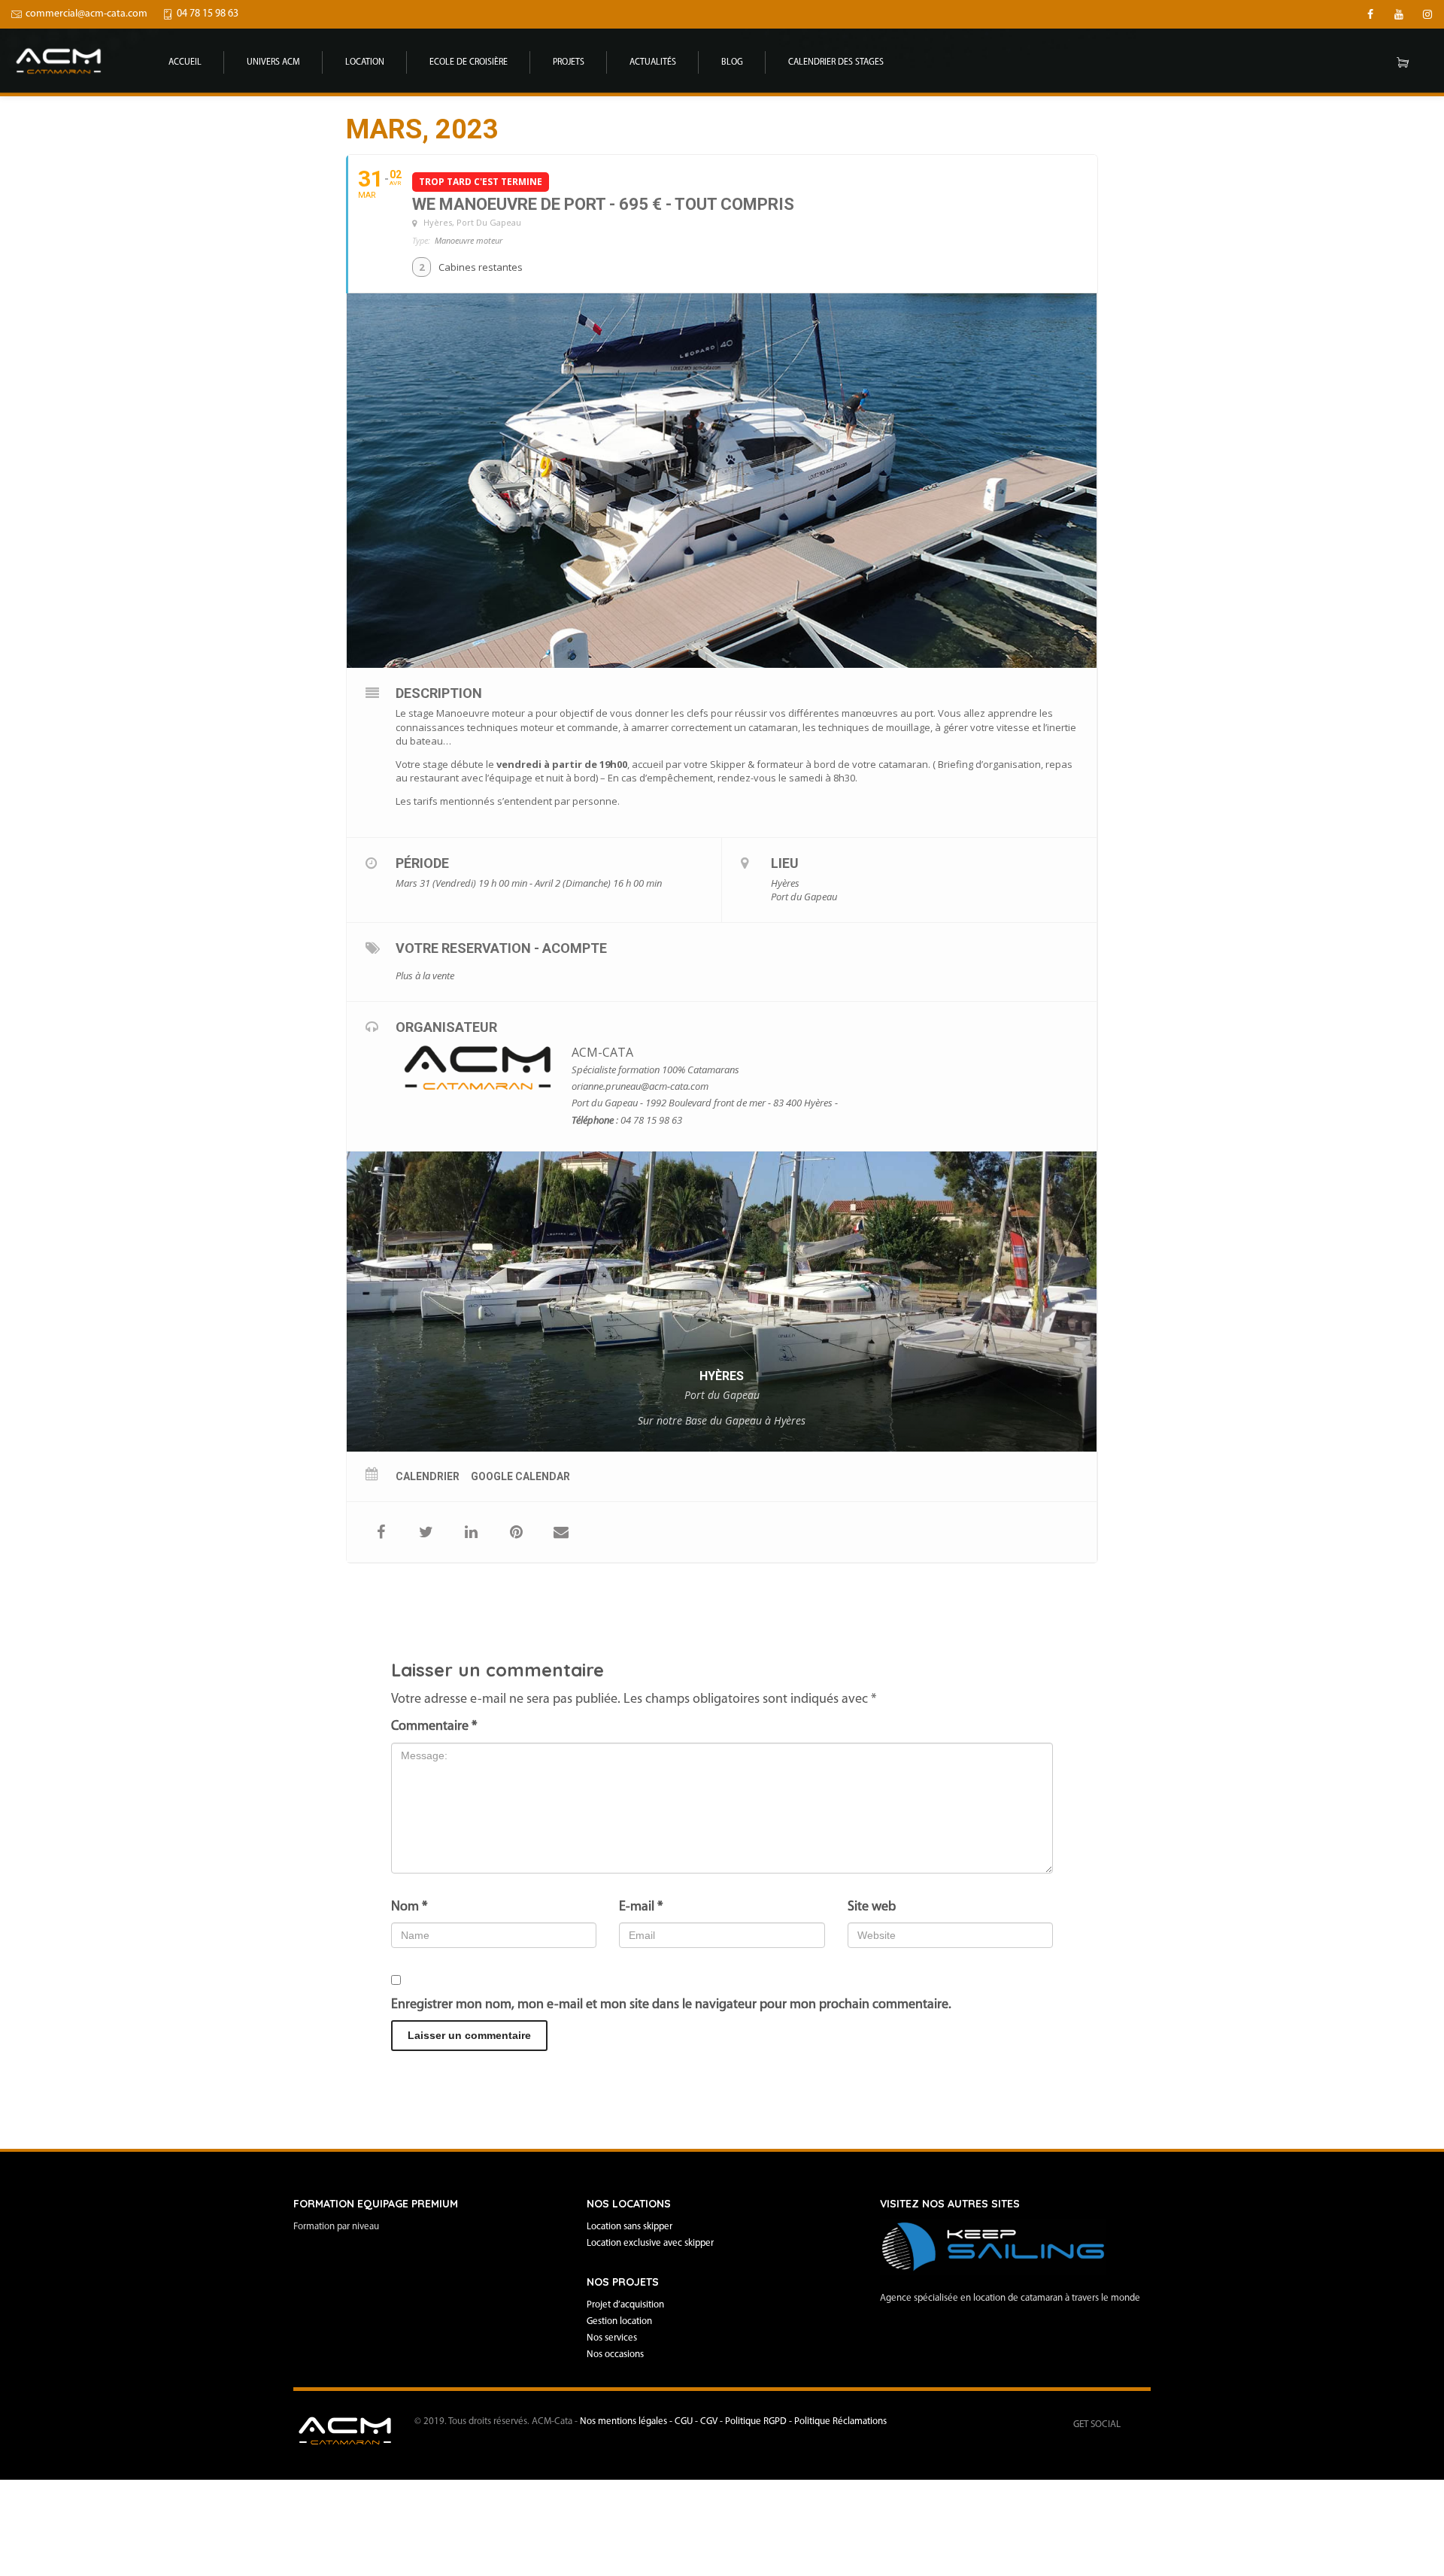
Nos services (612, 2338)
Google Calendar (520, 1476)
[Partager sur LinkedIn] (471, 1532)
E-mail (641, 1907)
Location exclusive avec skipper (650, 2243)
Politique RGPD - (760, 2421)
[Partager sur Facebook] (381, 1532)
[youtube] (1399, 14)
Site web (872, 1907)
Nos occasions (615, 2355)
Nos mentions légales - (627, 2421)
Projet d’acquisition (625, 2305)
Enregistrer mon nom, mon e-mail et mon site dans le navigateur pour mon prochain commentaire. (671, 2005)
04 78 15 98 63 (208, 14)
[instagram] (1427, 14)
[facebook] (1370, 14)
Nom (409, 1907)
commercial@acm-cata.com (86, 14)
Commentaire (434, 1727)
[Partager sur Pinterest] (516, 1532)
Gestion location (619, 2321)
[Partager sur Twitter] (426, 1532)
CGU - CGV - (700, 2421)
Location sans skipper (629, 2227)
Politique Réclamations (840, 2421)
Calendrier (428, 1476)
